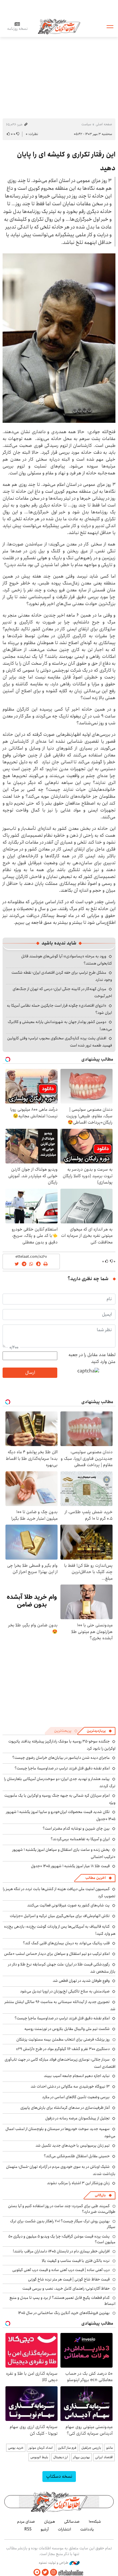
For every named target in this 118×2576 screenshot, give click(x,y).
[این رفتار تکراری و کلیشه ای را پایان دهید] (59, 338)
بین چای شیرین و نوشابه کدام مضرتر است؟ (76, 1828)
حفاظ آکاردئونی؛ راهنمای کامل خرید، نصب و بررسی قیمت (66, 2289)
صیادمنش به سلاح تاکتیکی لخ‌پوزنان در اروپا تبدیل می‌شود (65, 1991)
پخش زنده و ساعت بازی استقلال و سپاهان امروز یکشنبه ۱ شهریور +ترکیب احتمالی (64, 1853)
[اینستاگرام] (54, 2572)
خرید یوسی (16, 2448)
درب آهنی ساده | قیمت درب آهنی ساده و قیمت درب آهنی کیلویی (61, 2270)
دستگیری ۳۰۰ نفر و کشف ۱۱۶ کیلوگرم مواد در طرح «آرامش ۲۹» (63, 2049)
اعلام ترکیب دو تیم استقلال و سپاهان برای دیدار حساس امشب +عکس (57, 1954)
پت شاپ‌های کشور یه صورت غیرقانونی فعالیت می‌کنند (68, 1905)
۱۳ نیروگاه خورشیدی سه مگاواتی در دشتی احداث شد (70, 2086)
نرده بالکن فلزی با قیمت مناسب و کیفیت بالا (76, 2261)
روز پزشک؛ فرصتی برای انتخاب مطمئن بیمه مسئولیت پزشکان (63, 2039)
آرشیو (45, 2529)
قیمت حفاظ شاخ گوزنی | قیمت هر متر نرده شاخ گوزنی (69, 2279)
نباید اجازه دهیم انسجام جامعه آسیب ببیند (77, 2076)
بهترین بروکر (81, 2457)
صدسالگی (72, 2522)
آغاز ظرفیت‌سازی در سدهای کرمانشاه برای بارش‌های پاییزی (65, 2108)
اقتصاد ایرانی (104, 2457)
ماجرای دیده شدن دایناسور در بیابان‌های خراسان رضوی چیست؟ (61, 1758)
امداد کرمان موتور (41, 2448)
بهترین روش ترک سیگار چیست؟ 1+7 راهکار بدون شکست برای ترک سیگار (63, 2224)
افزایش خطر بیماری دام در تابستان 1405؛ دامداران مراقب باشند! (61, 2251)
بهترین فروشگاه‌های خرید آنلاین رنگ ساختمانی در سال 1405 (64, 2313)
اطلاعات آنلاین (59, 26)
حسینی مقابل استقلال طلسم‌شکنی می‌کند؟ (77, 2156)
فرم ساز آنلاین (67, 2448)
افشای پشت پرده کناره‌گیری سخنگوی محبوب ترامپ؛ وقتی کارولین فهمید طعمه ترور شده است (60, 1042)
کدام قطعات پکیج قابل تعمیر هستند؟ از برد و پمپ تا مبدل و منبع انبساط (62, 2301)
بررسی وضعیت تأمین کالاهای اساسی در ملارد (76, 2097)
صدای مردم (26, 2522)
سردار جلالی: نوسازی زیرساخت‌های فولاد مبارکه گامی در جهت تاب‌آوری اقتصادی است (60, 2063)
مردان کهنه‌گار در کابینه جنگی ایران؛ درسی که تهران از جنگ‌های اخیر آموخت (62, 992)
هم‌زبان (50, 2522)
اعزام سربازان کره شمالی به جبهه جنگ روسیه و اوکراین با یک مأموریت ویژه (60, 1799)
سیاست (86, 124)
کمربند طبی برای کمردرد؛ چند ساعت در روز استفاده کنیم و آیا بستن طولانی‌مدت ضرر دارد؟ (62, 2209)
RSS (28, 2529)
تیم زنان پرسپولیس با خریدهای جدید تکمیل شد (73, 2145)
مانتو (110, 2448)
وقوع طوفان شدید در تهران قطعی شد (81, 1981)
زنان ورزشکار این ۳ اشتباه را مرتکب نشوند (78, 2183)
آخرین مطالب (96, 1878)
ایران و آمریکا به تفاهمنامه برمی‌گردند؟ (80, 1839)
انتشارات (64, 2529)
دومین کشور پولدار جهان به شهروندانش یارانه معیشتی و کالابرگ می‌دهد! (60, 1025)
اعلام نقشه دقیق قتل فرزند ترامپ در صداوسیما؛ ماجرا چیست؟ (62, 1768)
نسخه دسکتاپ (59, 2476)
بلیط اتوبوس (39, 2457)
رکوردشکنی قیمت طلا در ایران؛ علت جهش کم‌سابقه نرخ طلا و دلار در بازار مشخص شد (62, 1968)
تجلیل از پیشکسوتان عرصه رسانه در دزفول (77, 2118)
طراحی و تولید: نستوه (54, 2563)
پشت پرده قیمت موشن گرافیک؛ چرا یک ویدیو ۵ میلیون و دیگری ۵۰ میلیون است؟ (62, 2239)
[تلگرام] (37, 2572)
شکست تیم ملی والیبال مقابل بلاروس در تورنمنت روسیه (67, 2029)
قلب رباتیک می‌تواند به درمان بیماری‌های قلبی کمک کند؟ (66, 1943)
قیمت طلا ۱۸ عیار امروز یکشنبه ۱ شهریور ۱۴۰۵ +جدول (70, 1866)
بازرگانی (100, 2195)
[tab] (99, 1731)
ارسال (30, 1373)
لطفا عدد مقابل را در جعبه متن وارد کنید (92, 1358)
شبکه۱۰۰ (95, 2522)
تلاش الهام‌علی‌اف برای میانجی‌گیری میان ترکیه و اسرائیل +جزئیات (60, 1916)
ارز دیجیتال (61, 2457)
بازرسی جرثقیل (91, 2448)
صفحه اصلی (104, 124)
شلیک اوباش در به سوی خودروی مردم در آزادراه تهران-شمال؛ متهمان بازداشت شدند (61, 2170)
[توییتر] (45, 2572)
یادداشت (87, 2529)
